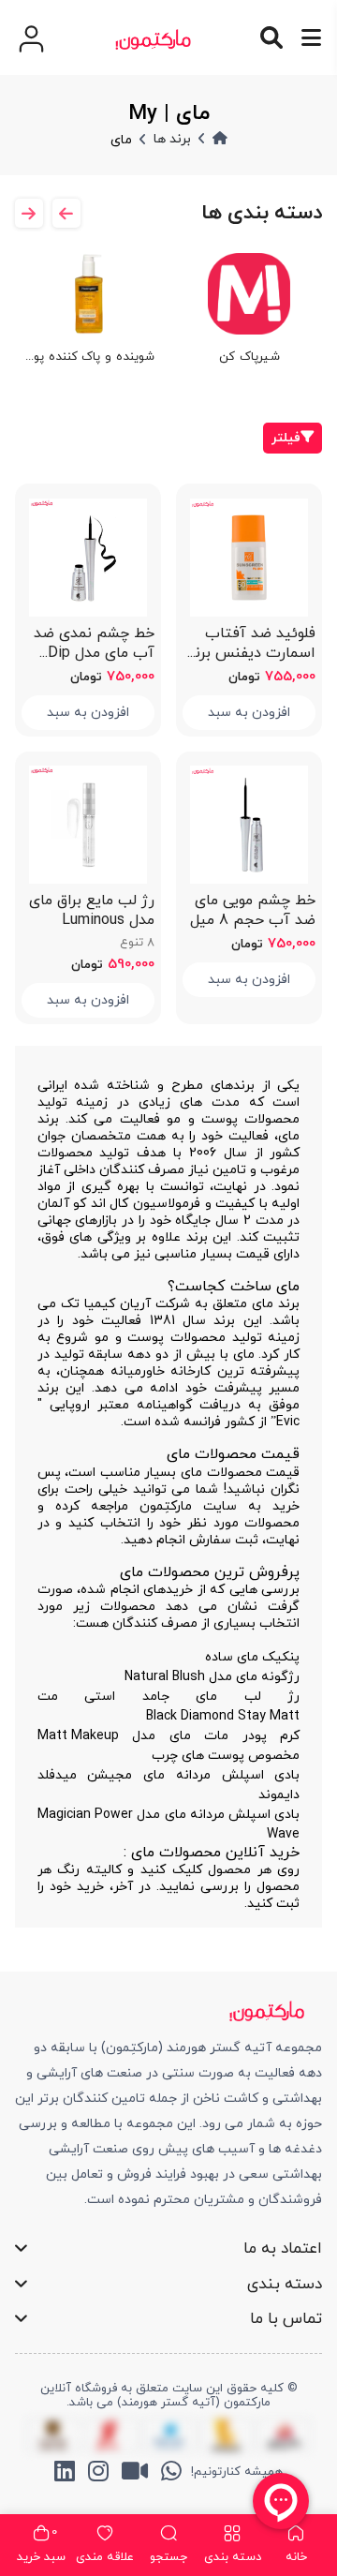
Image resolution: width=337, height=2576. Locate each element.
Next (66, 213)
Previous (29, 213)
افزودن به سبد (249, 713)
